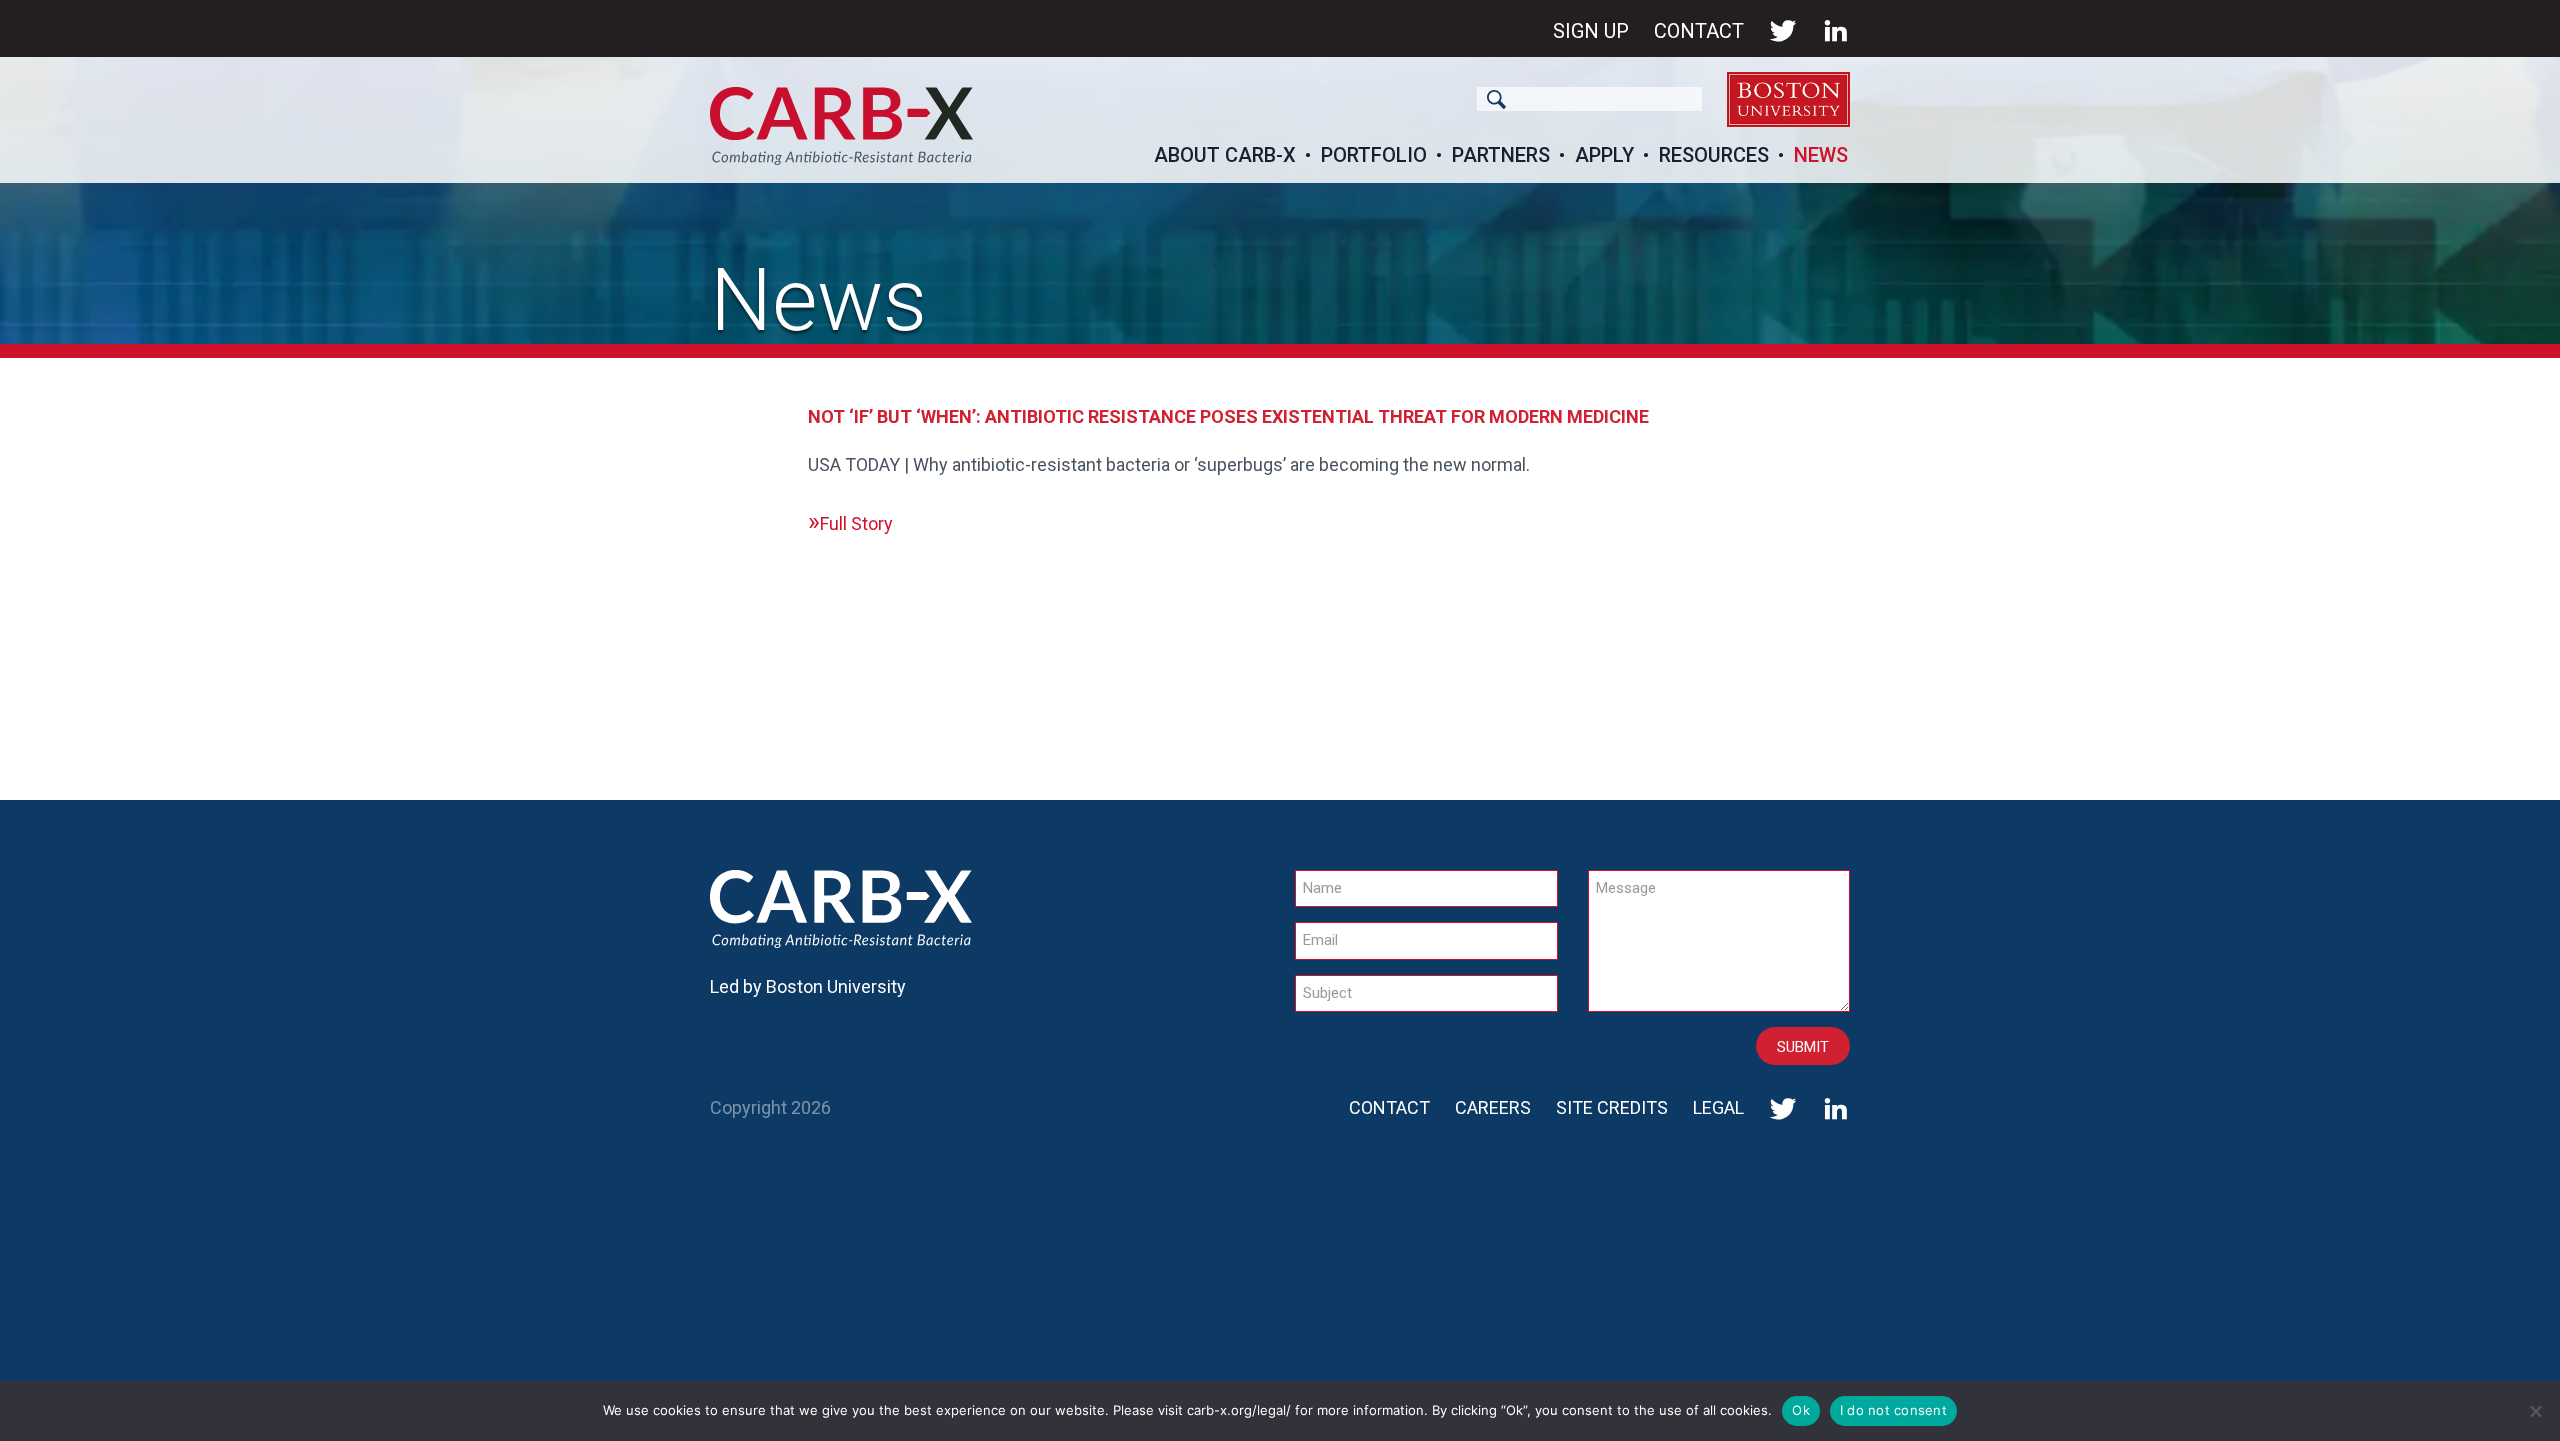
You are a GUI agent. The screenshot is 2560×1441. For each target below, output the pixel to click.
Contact (1699, 31)
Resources (1714, 155)
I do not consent (1893, 1410)
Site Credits (1612, 1107)
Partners (1501, 155)
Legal (1718, 1107)
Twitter (1783, 31)
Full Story (856, 523)
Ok (1801, 1410)
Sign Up (1591, 31)
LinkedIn (1836, 31)
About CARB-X (1225, 155)
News (1821, 155)
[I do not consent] (2535, 1411)
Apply (1604, 155)
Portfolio (1374, 155)
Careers (1493, 1107)
